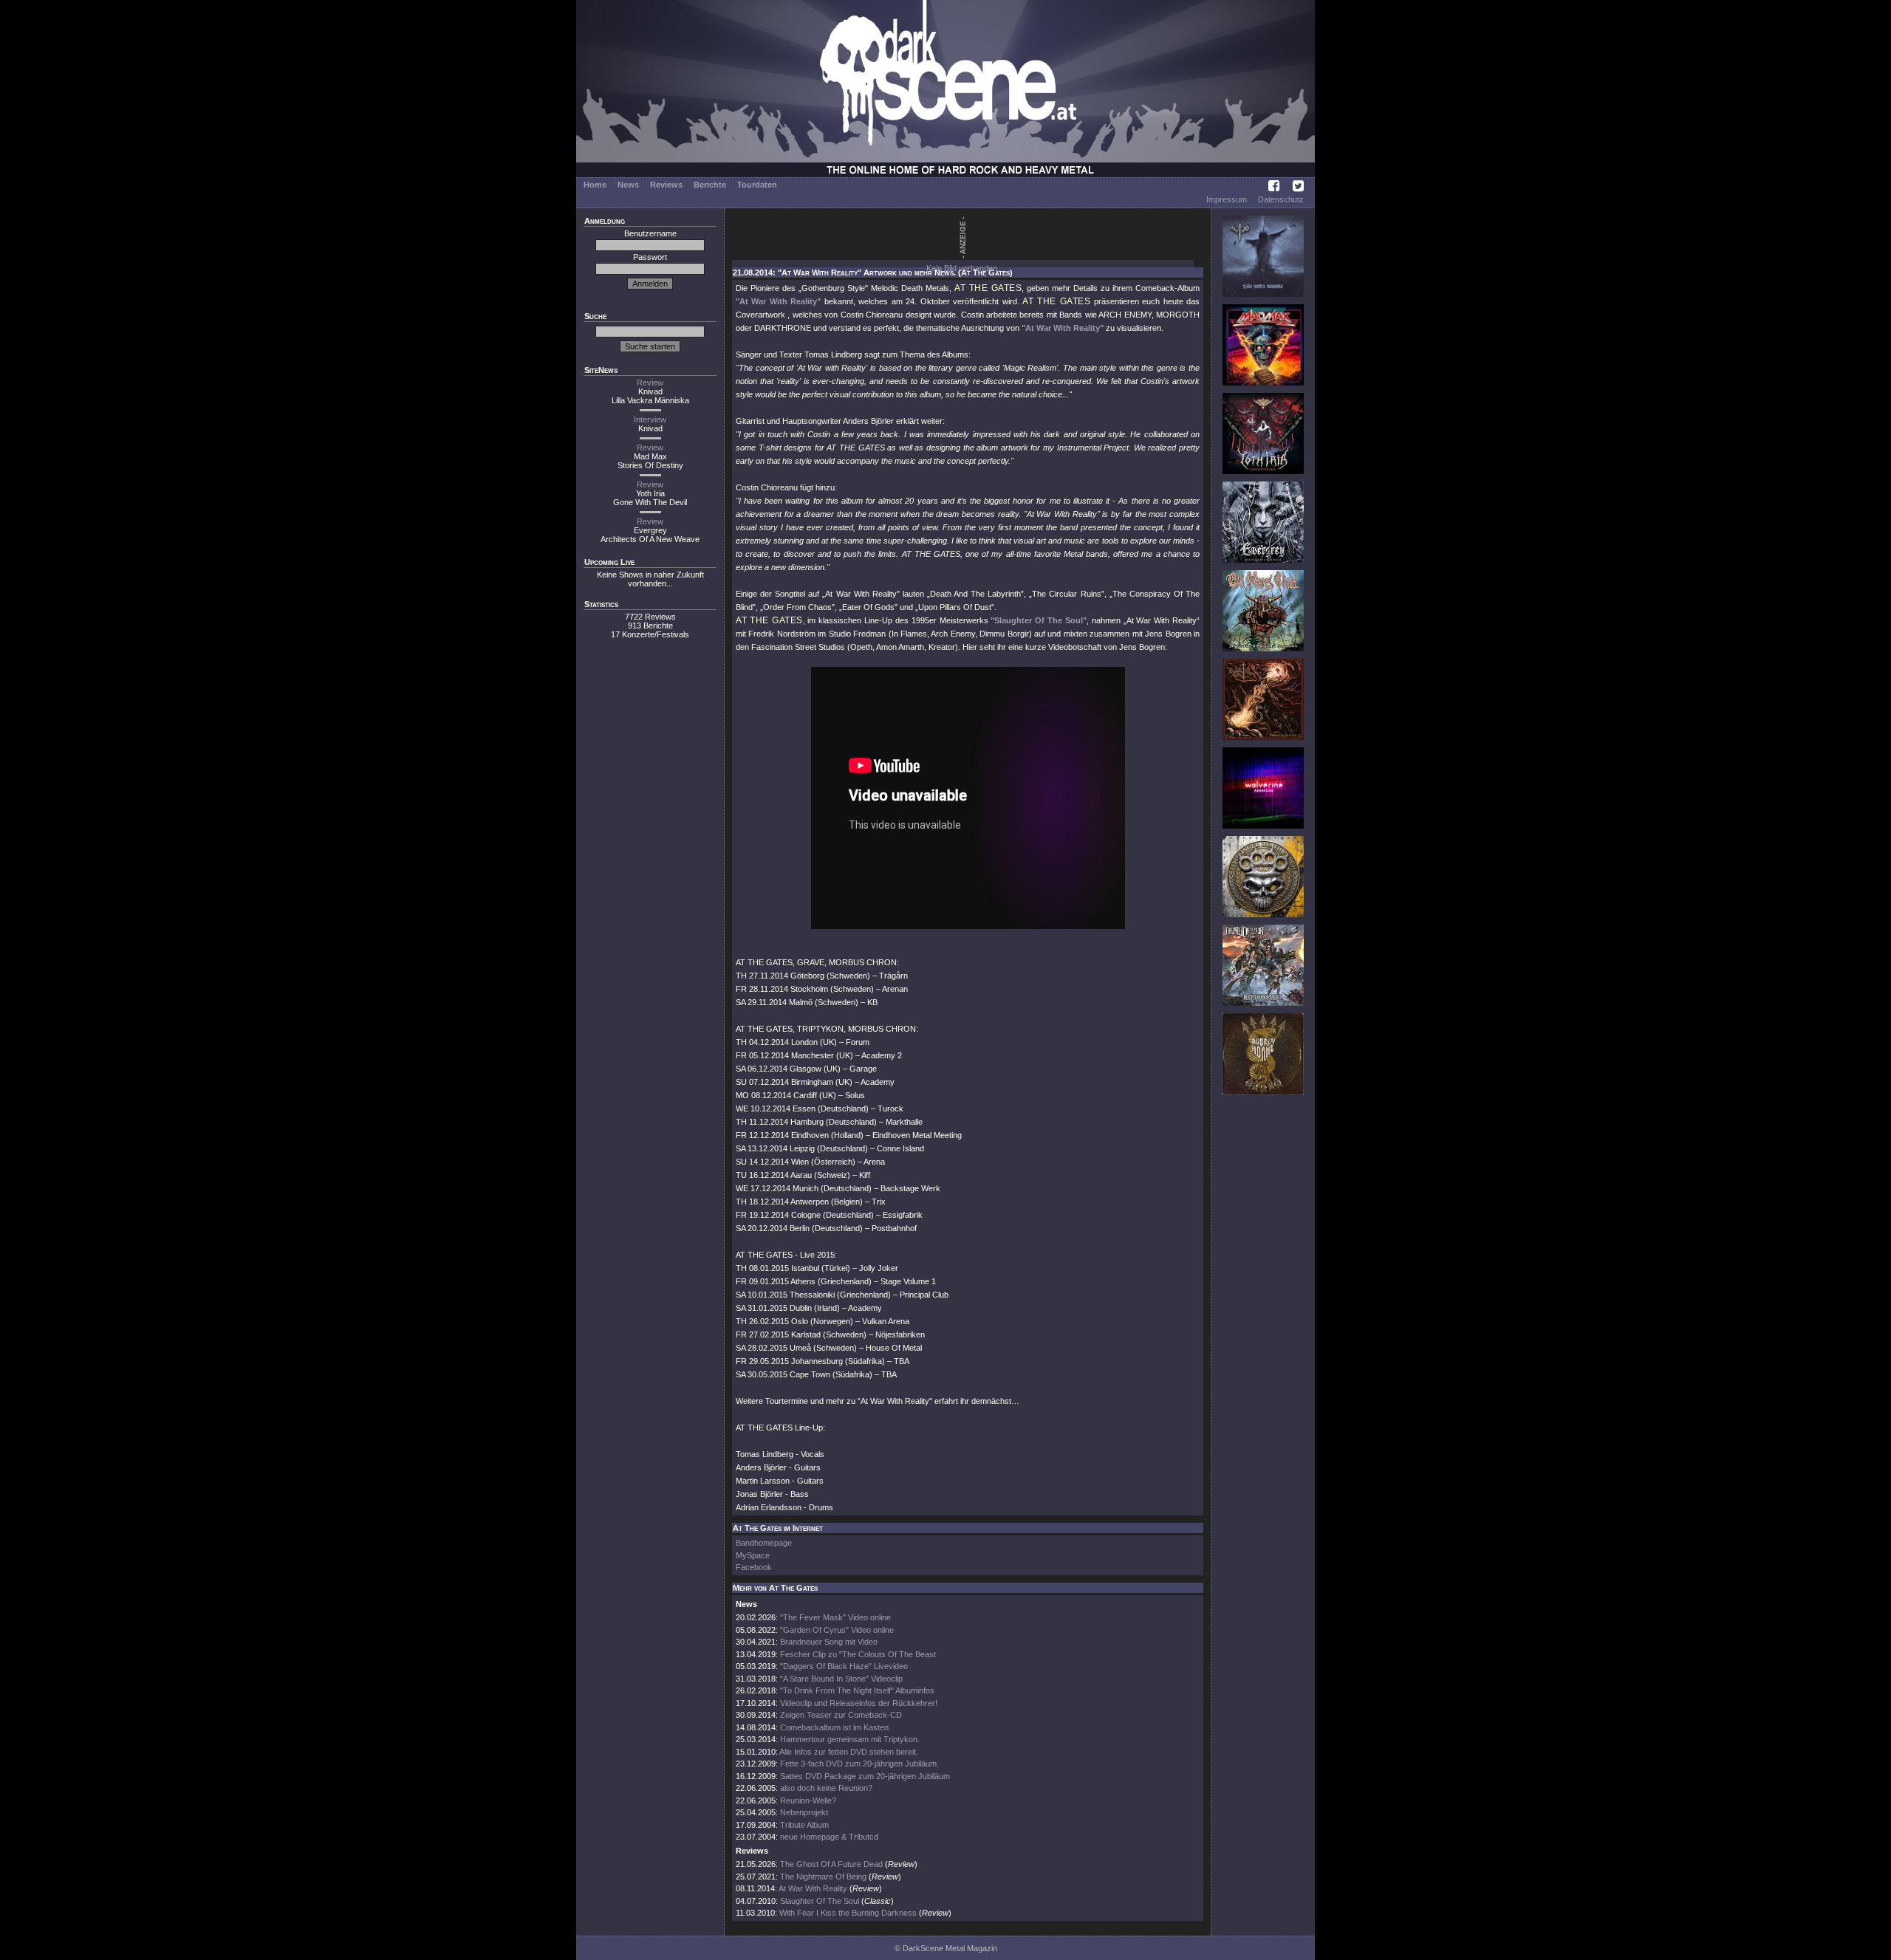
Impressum (1227, 199)
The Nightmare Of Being (823, 1877)
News (628, 185)
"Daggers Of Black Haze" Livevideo (844, 1666)
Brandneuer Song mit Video (829, 1642)
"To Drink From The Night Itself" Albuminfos (857, 1690)
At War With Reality (813, 1888)
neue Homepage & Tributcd (829, 1837)
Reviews (666, 185)
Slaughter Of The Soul (820, 1901)
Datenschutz (1281, 199)
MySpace (753, 1555)
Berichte (710, 185)
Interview (650, 419)
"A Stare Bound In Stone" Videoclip (841, 1679)
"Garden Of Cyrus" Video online (837, 1630)
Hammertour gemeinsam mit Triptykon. (850, 1739)
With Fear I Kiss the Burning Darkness (848, 1913)
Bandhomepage (764, 1543)
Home (595, 185)
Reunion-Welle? (808, 1800)
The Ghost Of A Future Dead (831, 1864)
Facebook (754, 1567)
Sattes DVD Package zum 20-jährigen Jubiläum (865, 1776)
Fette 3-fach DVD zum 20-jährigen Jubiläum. (859, 1764)
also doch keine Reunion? (826, 1788)
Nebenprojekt (804, 1812)
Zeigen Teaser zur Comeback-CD (841, 1715)
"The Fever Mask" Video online (835, 1617)
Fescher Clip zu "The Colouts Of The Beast (858, 1654)
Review (650, 383)
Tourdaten (757, 185)
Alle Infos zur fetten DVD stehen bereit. (849, 1752)
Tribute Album (804, 1825)
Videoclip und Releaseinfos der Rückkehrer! (859, 1703)
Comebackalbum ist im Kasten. (835, 1727)
